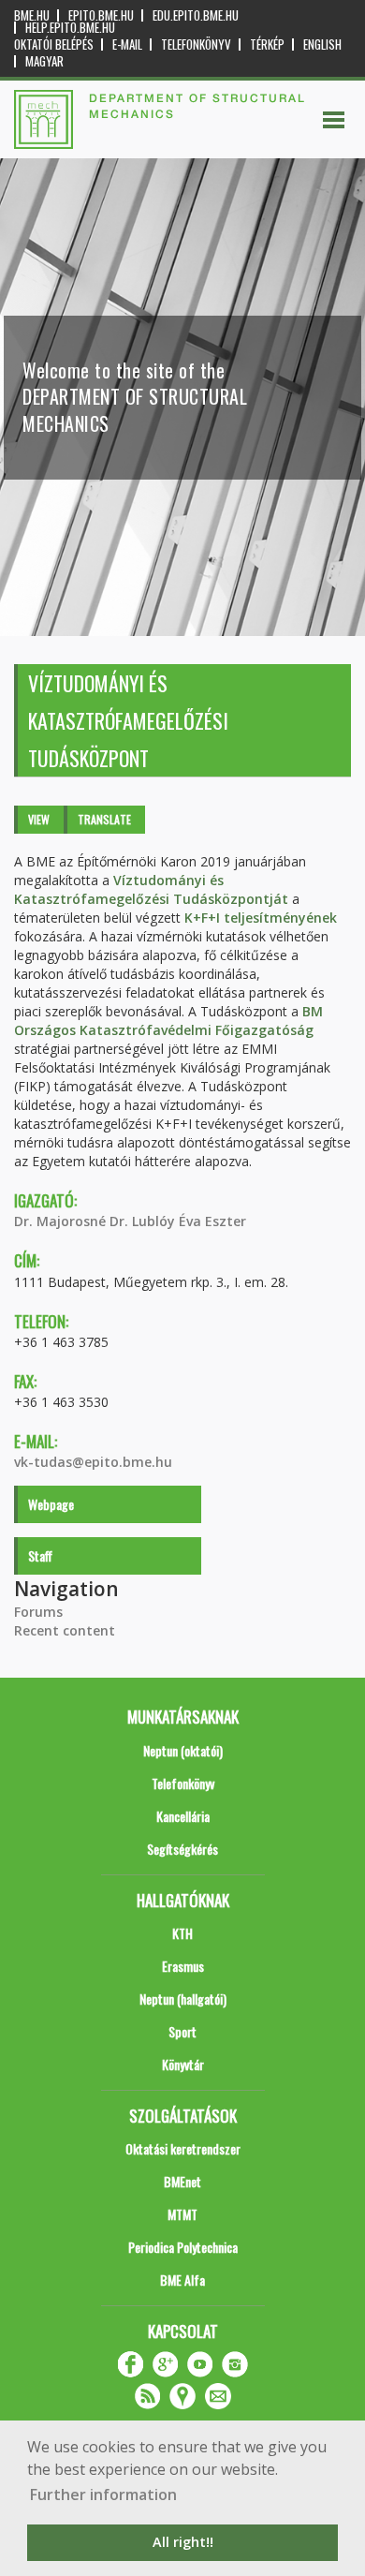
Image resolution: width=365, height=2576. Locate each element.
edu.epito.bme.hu (196, 15)
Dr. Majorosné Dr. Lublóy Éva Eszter (130, 1221)
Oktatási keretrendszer (183, 2148)
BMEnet (182, 2181)
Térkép (267, 44)
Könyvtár (183, 2064)
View (39, 819)
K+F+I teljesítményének (261, 918)
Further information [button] (103, 2495)
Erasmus (183, 1966)
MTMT (182, 2214)
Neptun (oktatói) (183, 1750)
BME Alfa (182, 2280)
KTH (182, 1933)
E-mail (127, 44)
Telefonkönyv (196, 44)
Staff (40, 1555)
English (322, 44)
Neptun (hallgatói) (183, 1999)
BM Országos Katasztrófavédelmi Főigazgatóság (168, 1021)
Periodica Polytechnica (183, 2247)
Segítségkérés (182, 1849)
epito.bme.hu (101, 15)
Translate (104, 819)
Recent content (65, 1630)
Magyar (44, 61)
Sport (182, 2031)
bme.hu (32, 15)
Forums (38, 1612)
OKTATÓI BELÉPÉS (54, 44)
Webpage (51, 1504)
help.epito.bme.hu (70, 28)
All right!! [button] (183, 2542)
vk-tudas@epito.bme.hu (93, 1462)
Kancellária (183, 1816)
